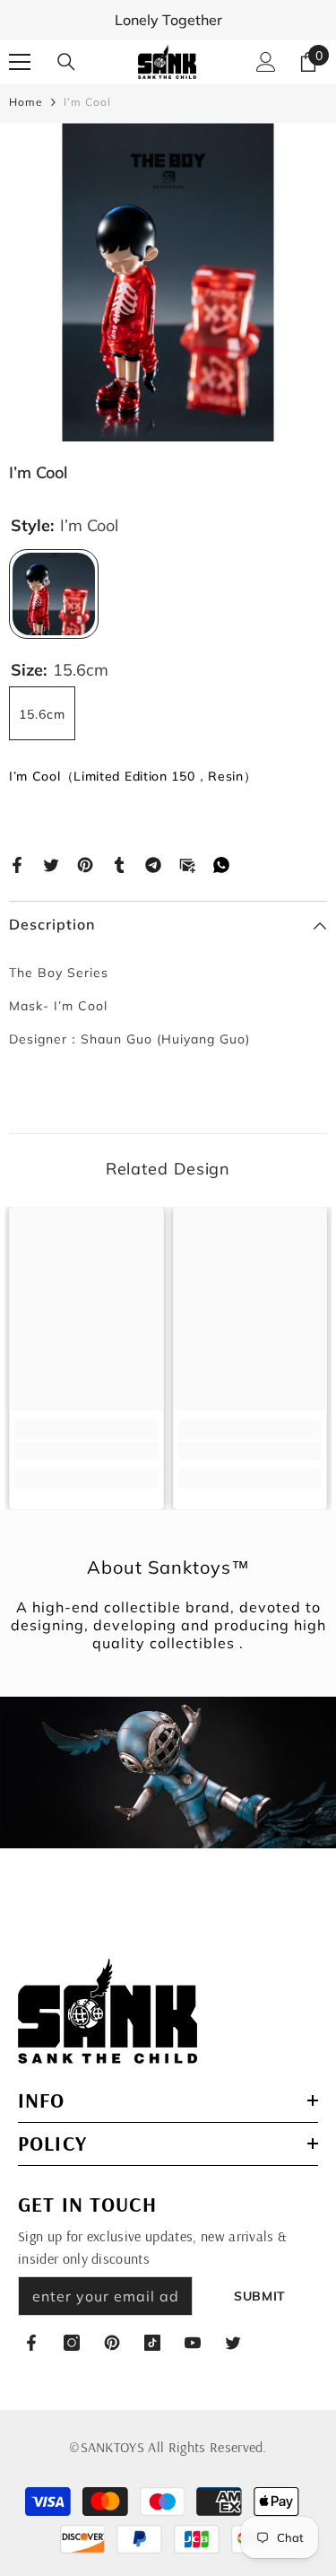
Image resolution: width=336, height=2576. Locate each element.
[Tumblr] (119, 863)
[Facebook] (17, 863)
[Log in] (266, 62)
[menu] (20, 62)
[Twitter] (51, 863)
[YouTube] (193, 2343)
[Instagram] (72, 2343)
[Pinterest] (85, 863)
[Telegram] (153, 863)
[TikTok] (152, 2343)
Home (26, 102)
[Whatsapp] (221, 863)
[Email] (187, 863)
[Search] (66, 62)
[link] (86, 1451)
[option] (168, 282)
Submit (260, 2296)
